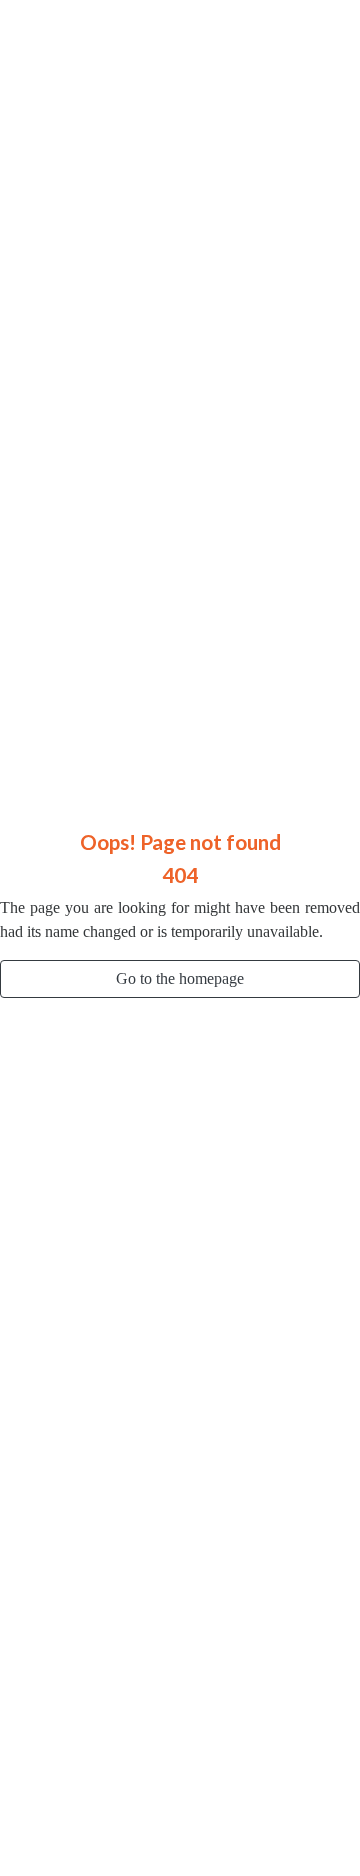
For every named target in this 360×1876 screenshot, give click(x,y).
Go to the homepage (180, 978)
